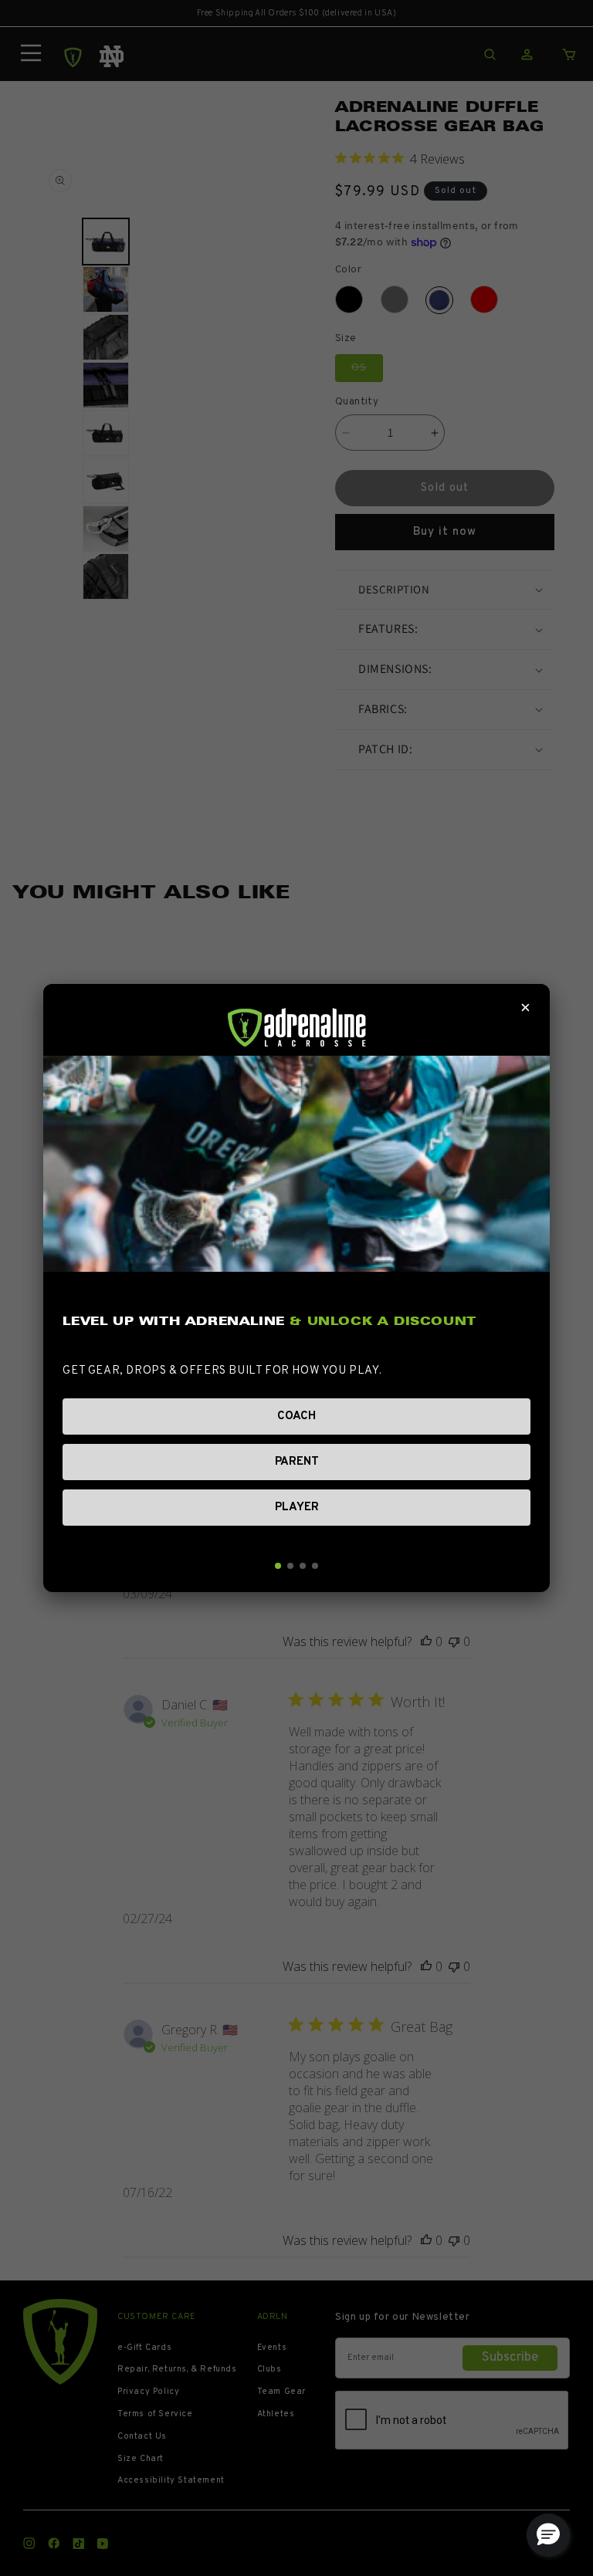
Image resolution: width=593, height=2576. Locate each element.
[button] (548, 2535)
